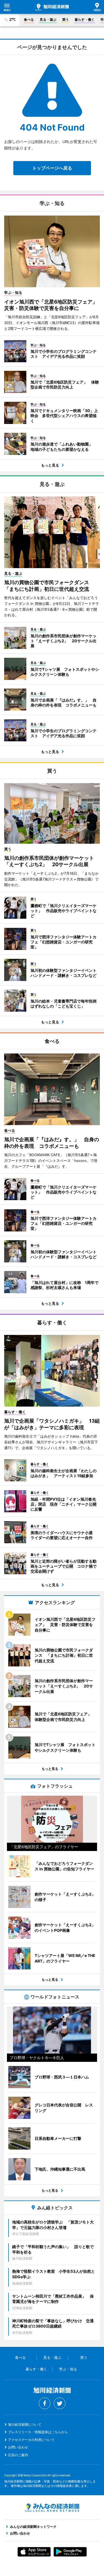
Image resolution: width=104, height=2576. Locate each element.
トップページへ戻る (52, 168)
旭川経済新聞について (25, 2424)
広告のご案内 (18, 2455)
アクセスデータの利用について (31, 2440)
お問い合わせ (18, 2447)
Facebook (45, 2403)
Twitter (60, 2403)
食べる (29, 20)
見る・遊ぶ (48, 20)
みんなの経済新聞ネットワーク (52, 2508)
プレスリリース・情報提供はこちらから (38, 2432)
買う (65, 20)
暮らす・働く (85, 20)
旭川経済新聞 (52, 7)
